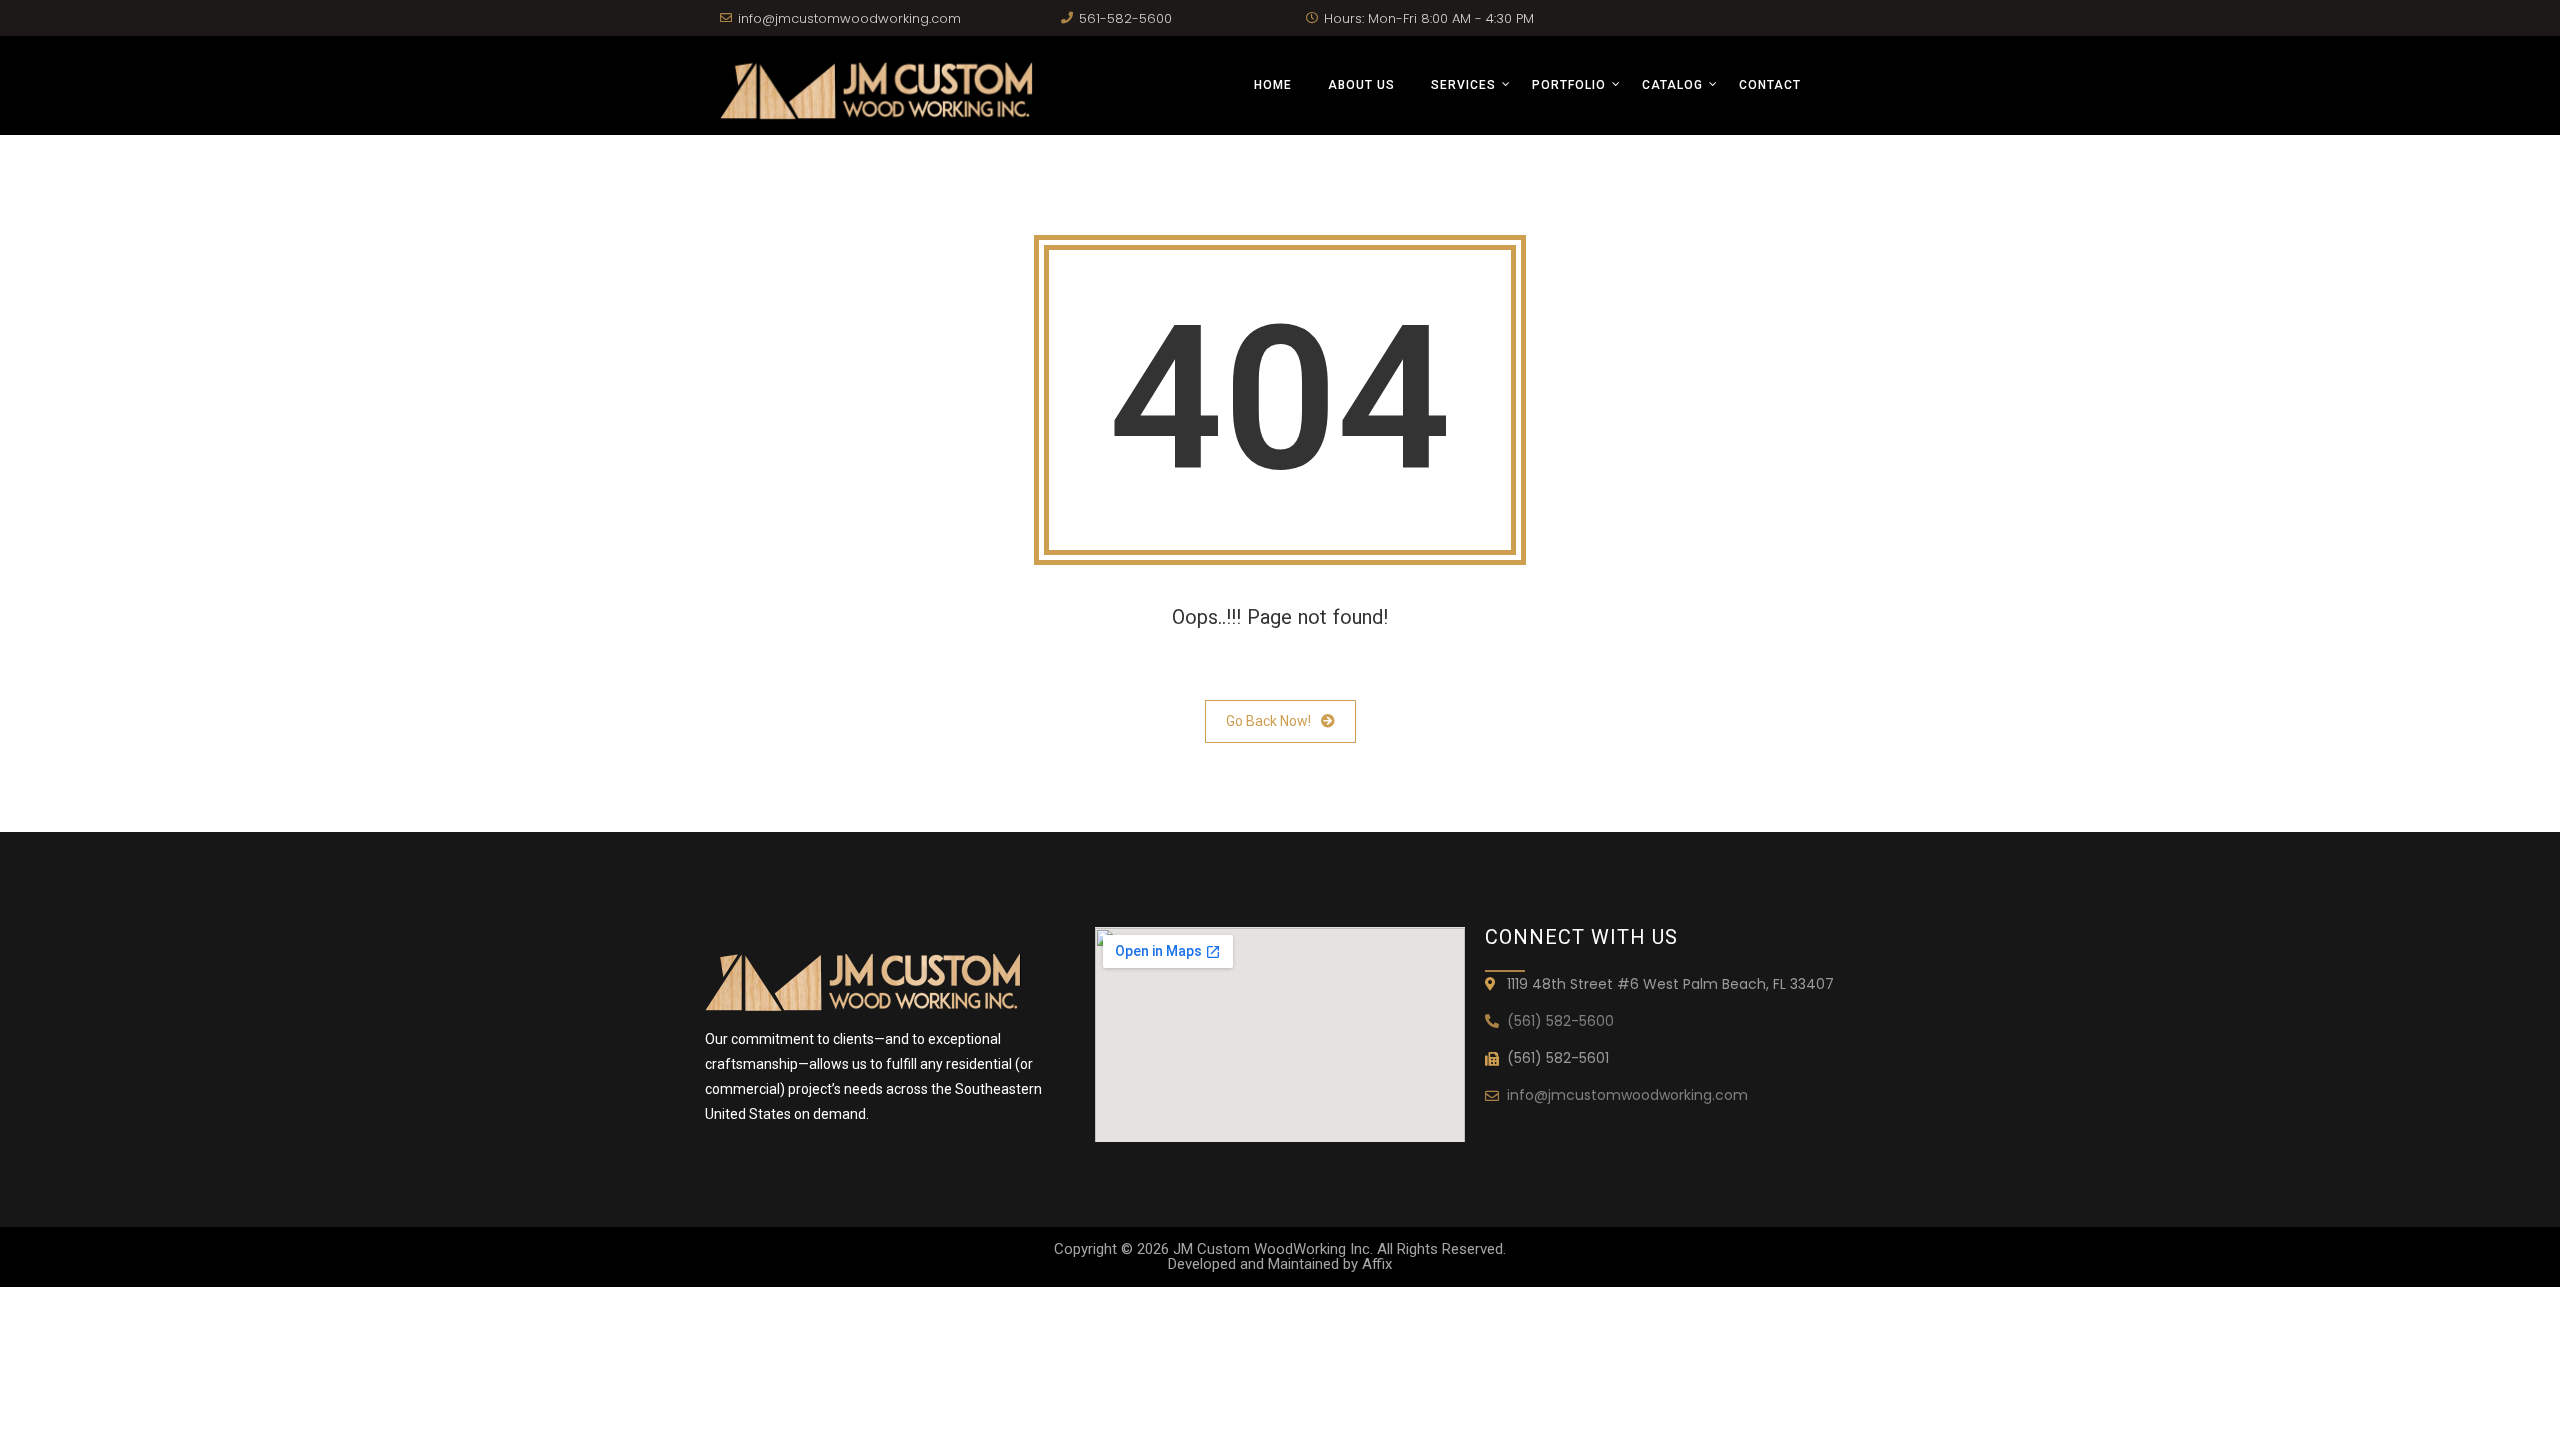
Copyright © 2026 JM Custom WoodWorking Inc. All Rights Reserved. (1280, 1249)
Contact (1770, 85)
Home (1273, 85)
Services (1463, 85)
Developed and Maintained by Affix (1280, 1264)
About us (1361, 85)
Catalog (1672, 85)
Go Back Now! (1268, 721)
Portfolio (1569, 85)
